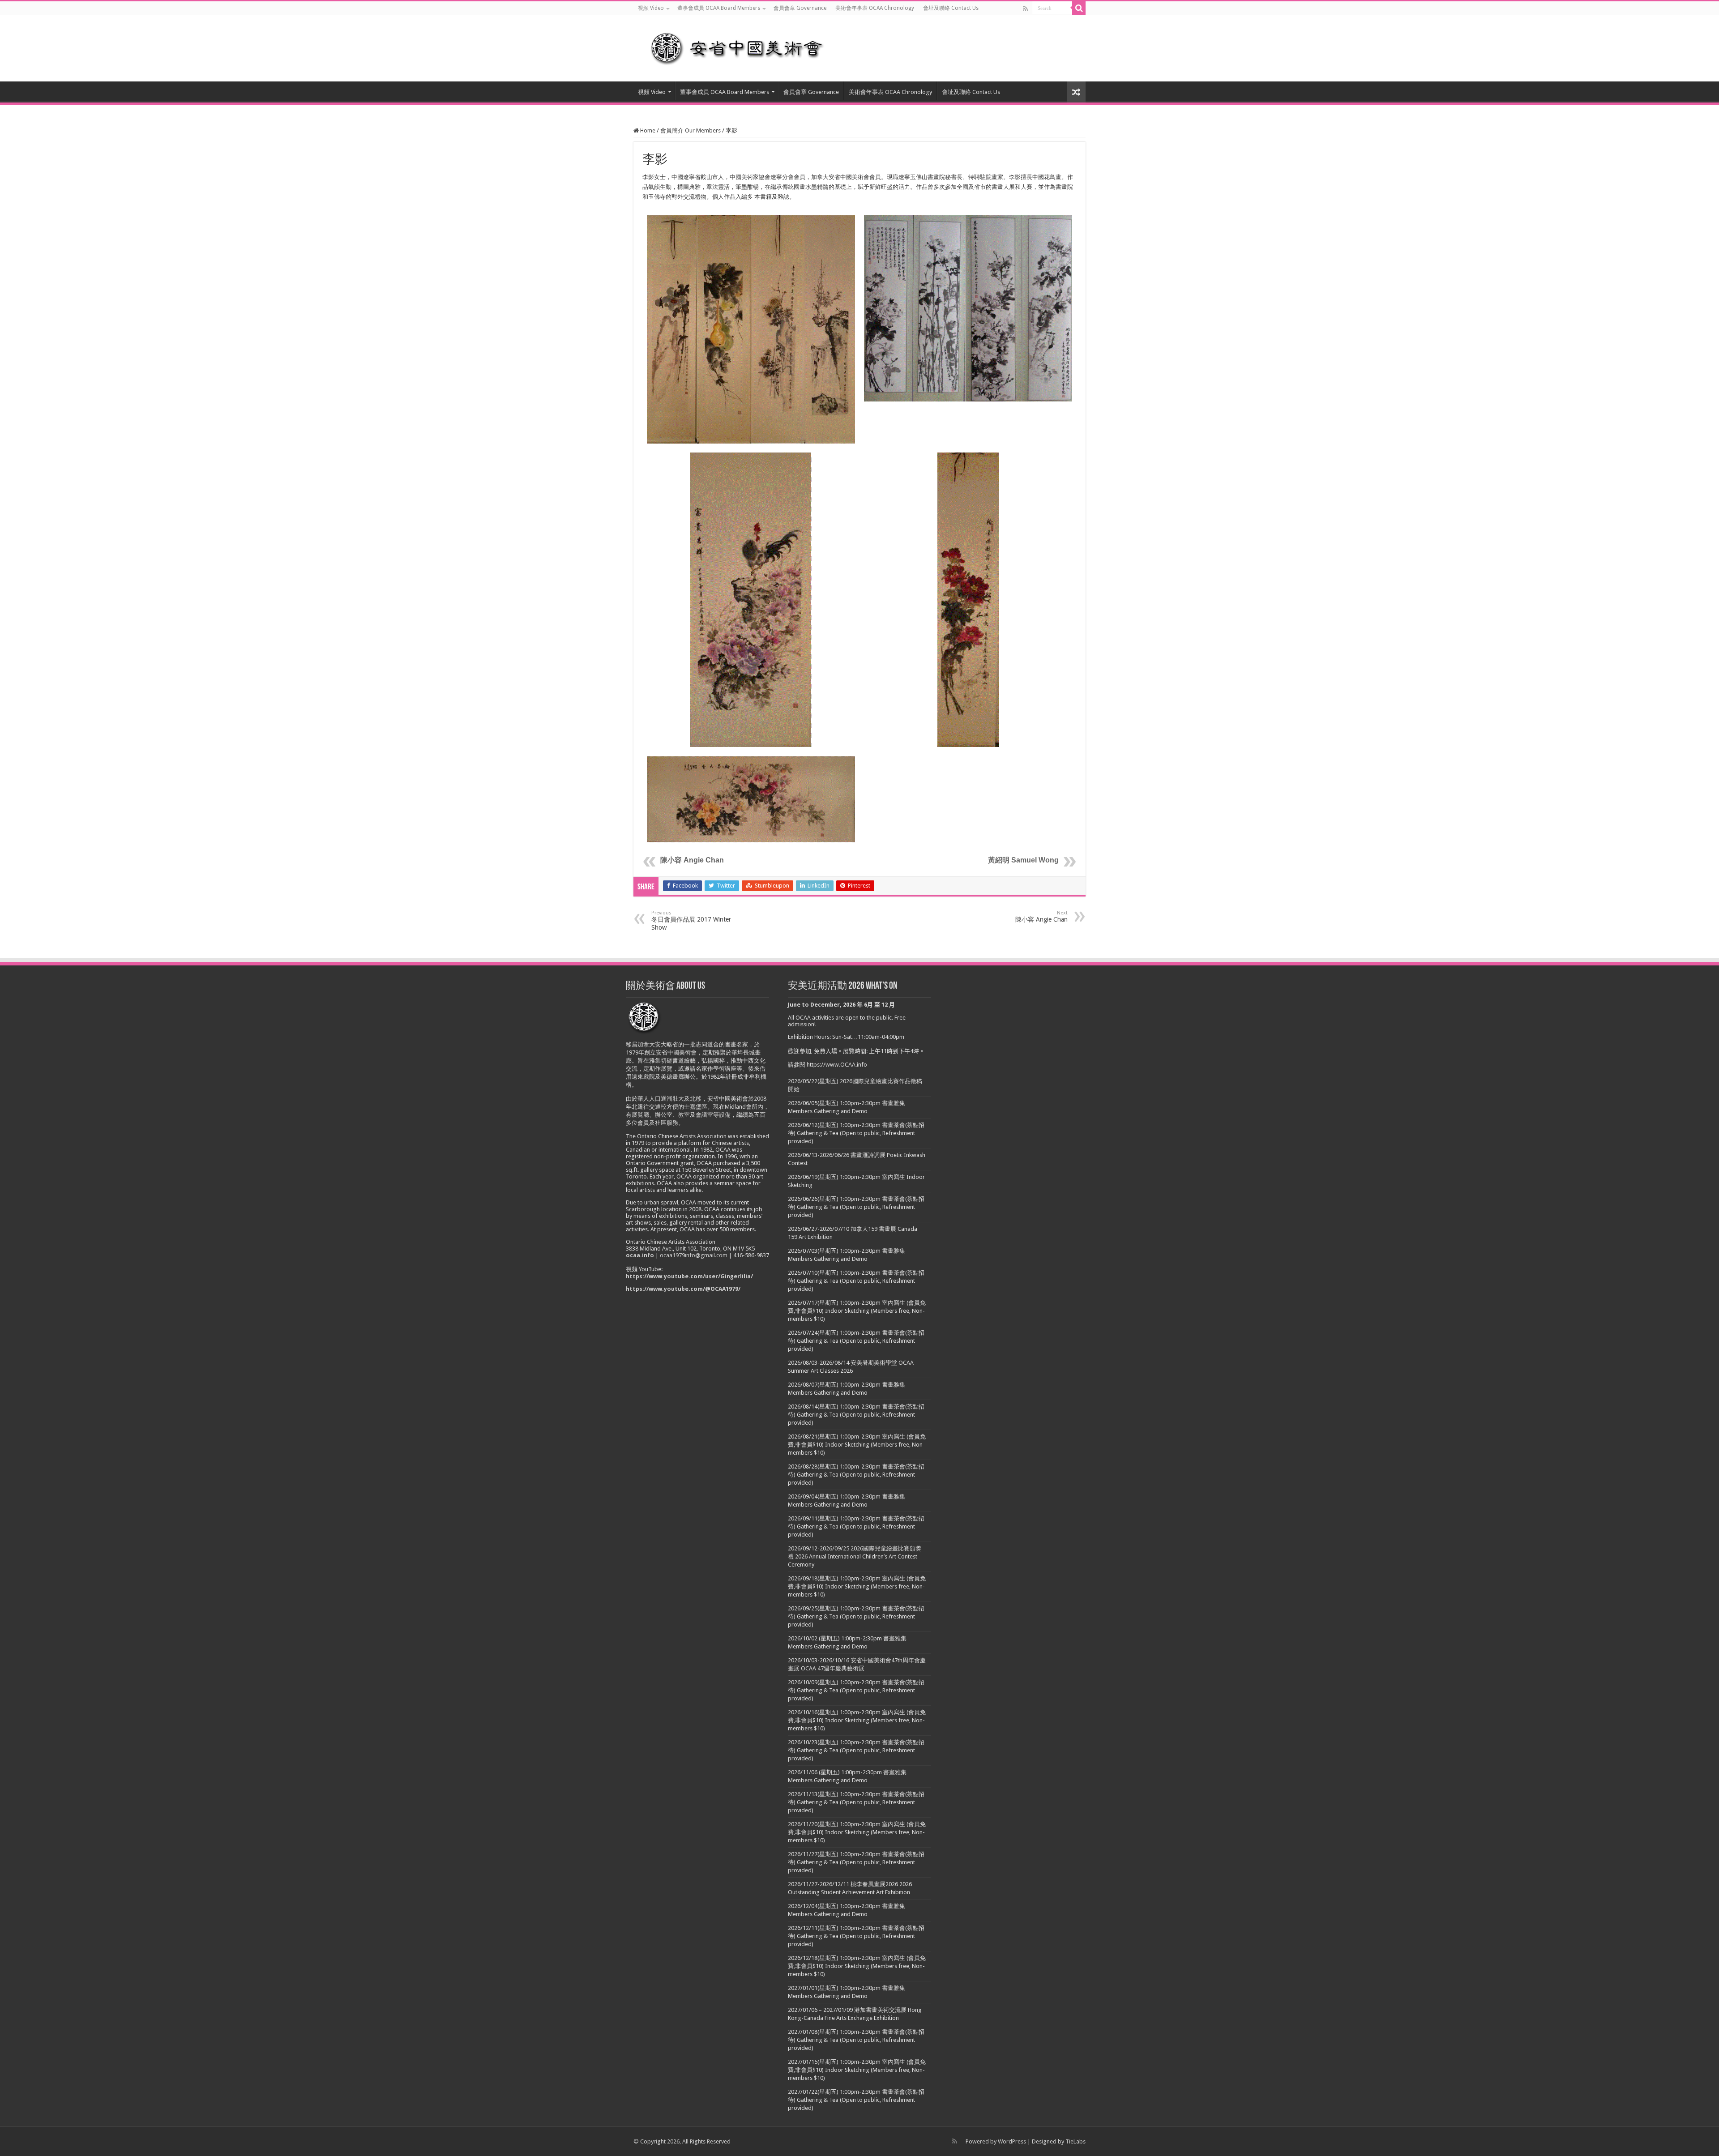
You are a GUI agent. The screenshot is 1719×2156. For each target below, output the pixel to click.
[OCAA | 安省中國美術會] (743, 47)
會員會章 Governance (800, 8)
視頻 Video (651, 8)
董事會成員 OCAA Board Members (719, 8)
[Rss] (1025, 9)
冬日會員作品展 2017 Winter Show (691, 920)
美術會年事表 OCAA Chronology (875, 8)
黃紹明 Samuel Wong (1023, 860)
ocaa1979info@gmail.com (694, 1255)
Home (647, 130)
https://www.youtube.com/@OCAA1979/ (683, 1289)
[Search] (1079, 8)
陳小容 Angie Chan (692, 860)
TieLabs (1075, 2141)
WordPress (1012, 2141)
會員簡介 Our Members (691, 130)
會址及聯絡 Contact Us (951, 8)
